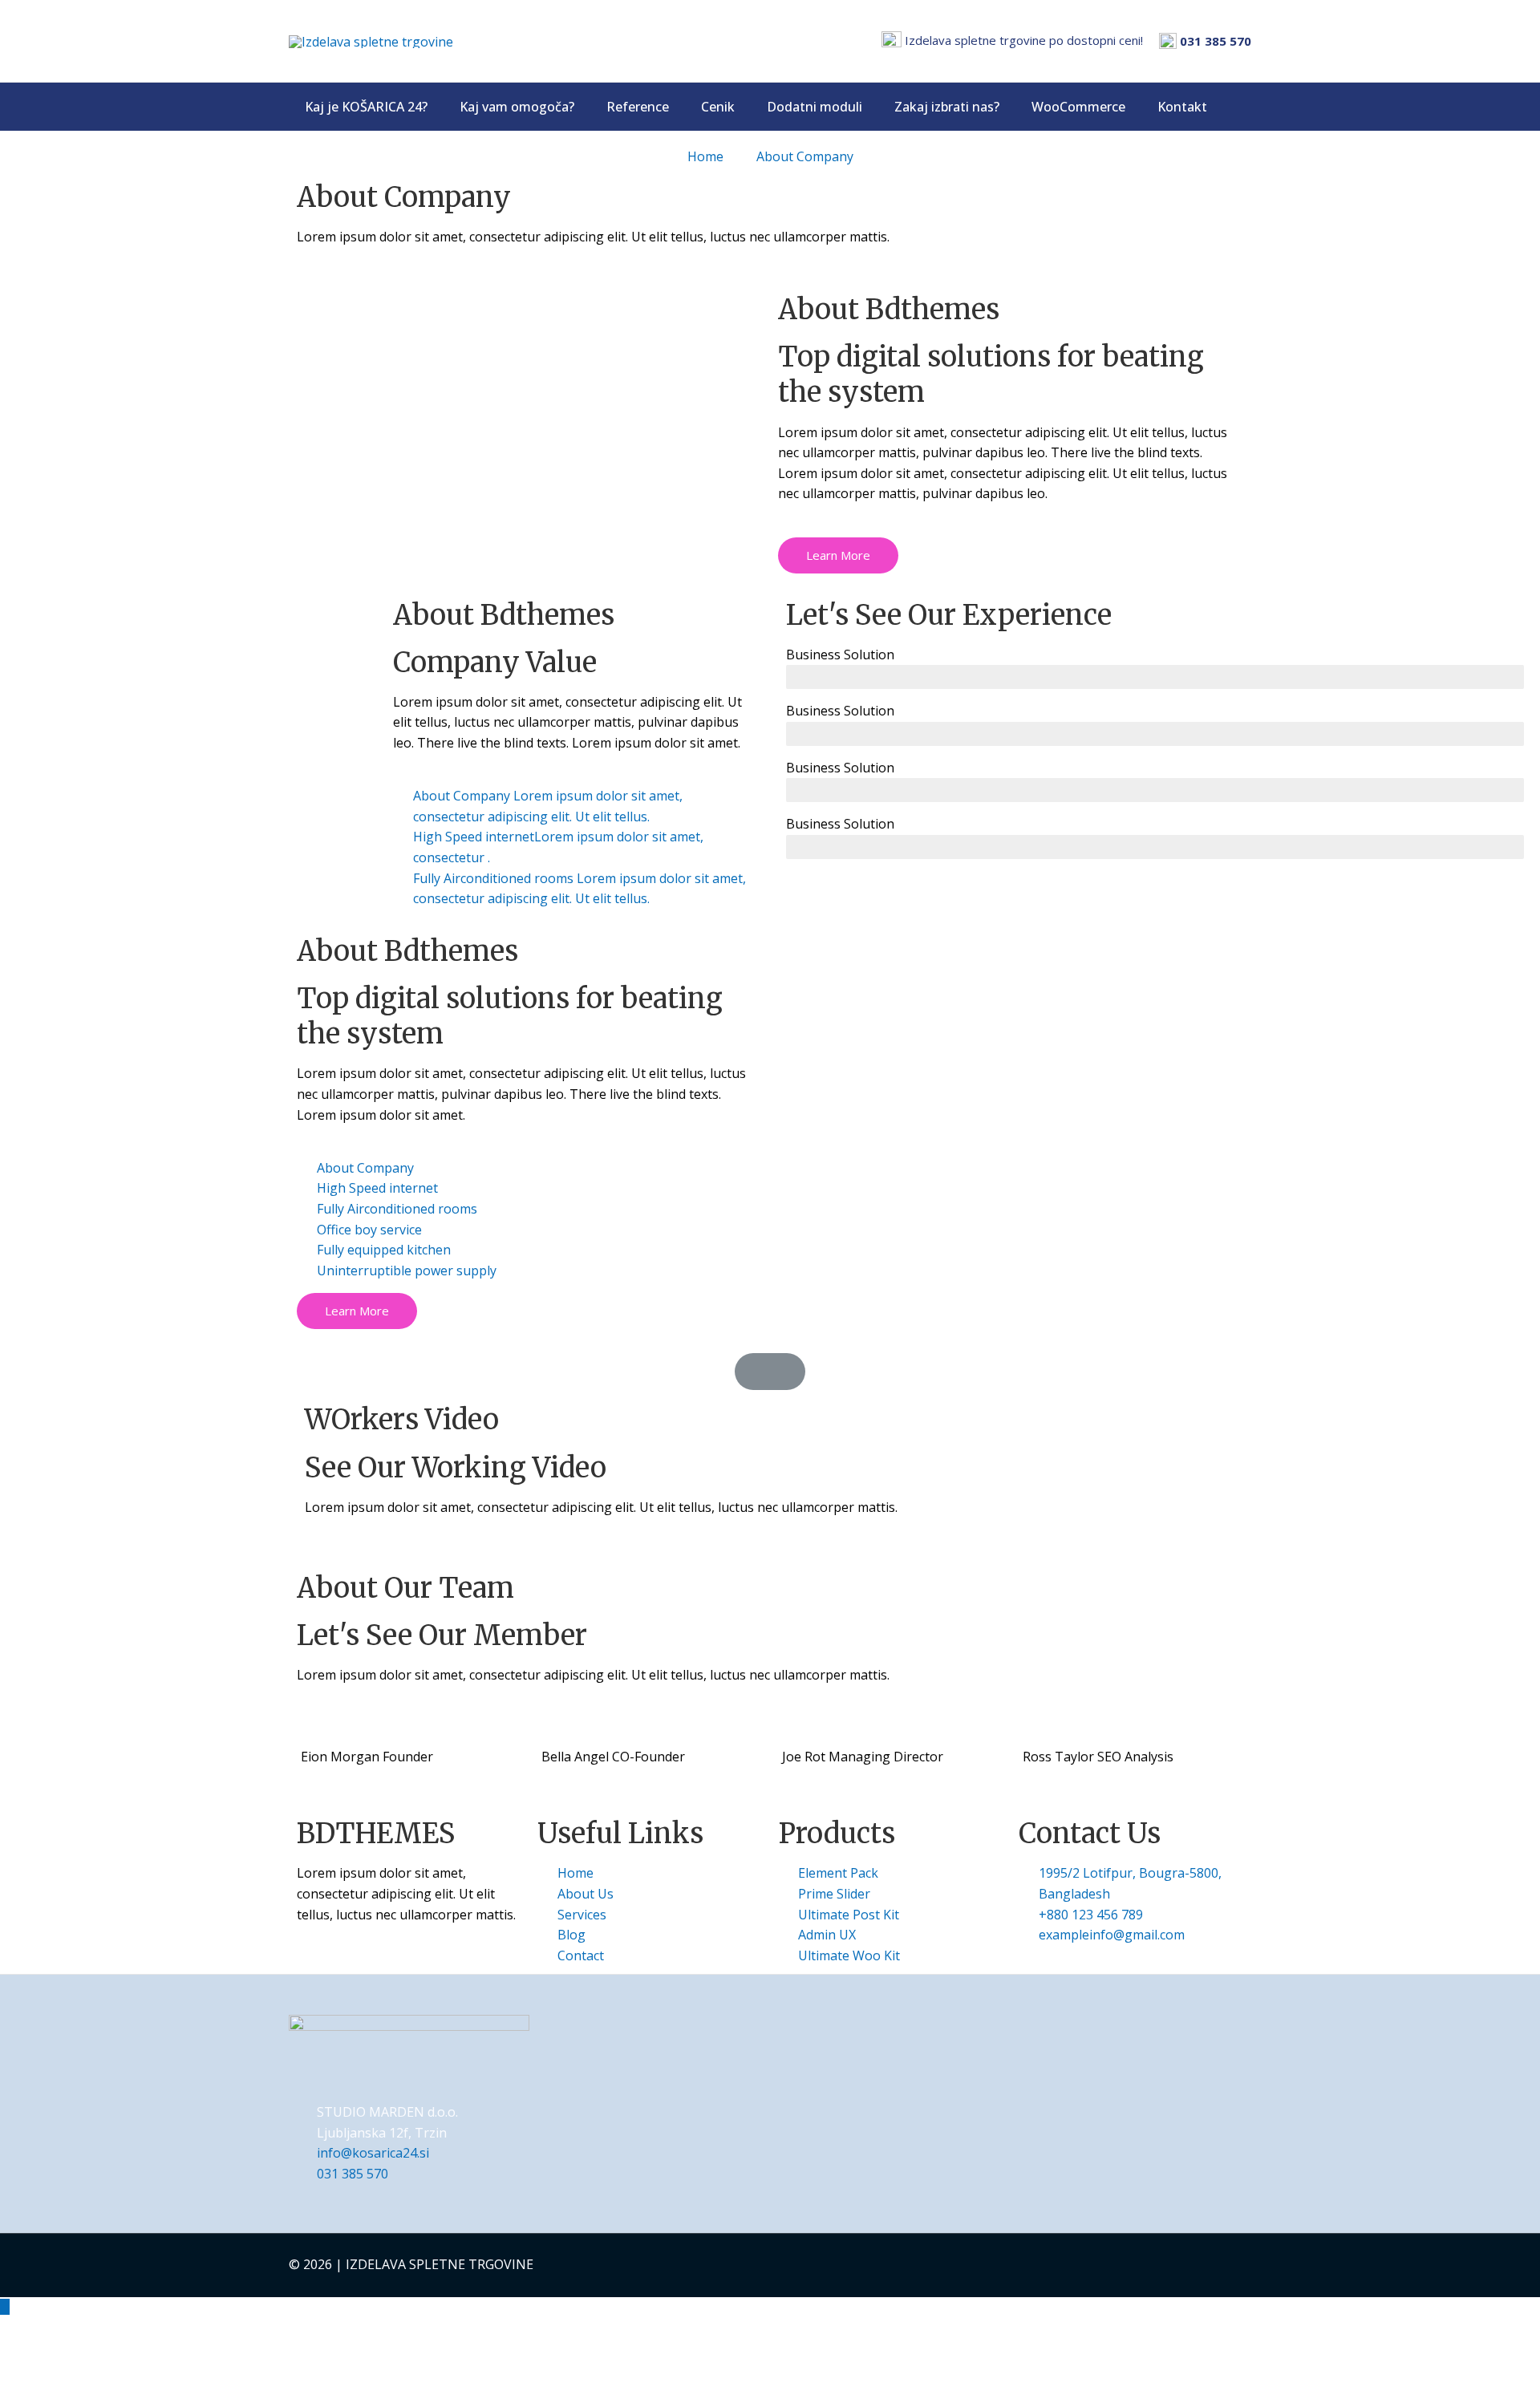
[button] (838, 555)
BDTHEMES (376, 1834)
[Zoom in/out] (206, 2353)
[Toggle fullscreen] (147, 2353)
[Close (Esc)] (28, 2353)
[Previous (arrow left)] (28, 2379)
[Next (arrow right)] (87, 2379)
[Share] (87, 2353)
